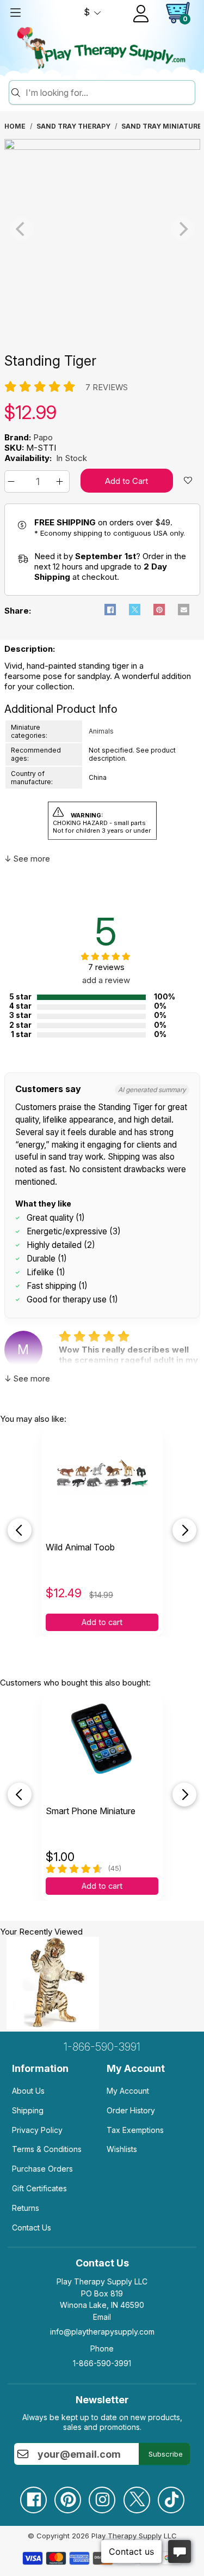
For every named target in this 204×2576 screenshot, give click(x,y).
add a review (106, 980)
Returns (26, 2208)
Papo (43, 437)
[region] (102, 229)
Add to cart (102, 1622)
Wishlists (122, 2149)
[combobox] (109, 93)
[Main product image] (102, 147)
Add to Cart (126, 481)
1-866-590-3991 (102, 2047)
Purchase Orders (42, 2169)
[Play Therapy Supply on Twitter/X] (137, 2496)
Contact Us (32, 2228)
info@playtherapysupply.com (102, 2332)
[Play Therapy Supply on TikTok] (171, 2496)
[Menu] (15, 13)
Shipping (28, 2110)
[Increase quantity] (61, 481)
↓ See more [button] (27, 859)
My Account (128, 2091)
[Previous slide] (20, 1530)
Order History (131, 2110)
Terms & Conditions (47, 2149)
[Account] (141, 14)
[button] (13, 481)
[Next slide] (184, 1530)
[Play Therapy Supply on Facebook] (33, 2496)
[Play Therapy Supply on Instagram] (102, 2496)
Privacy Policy (37, 2130)
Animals (101, 731)
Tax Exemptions (135, 2130)
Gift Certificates (39, 2188)
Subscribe (166, 2454)
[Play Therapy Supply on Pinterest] (67, 2496)
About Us (28, 2091)
